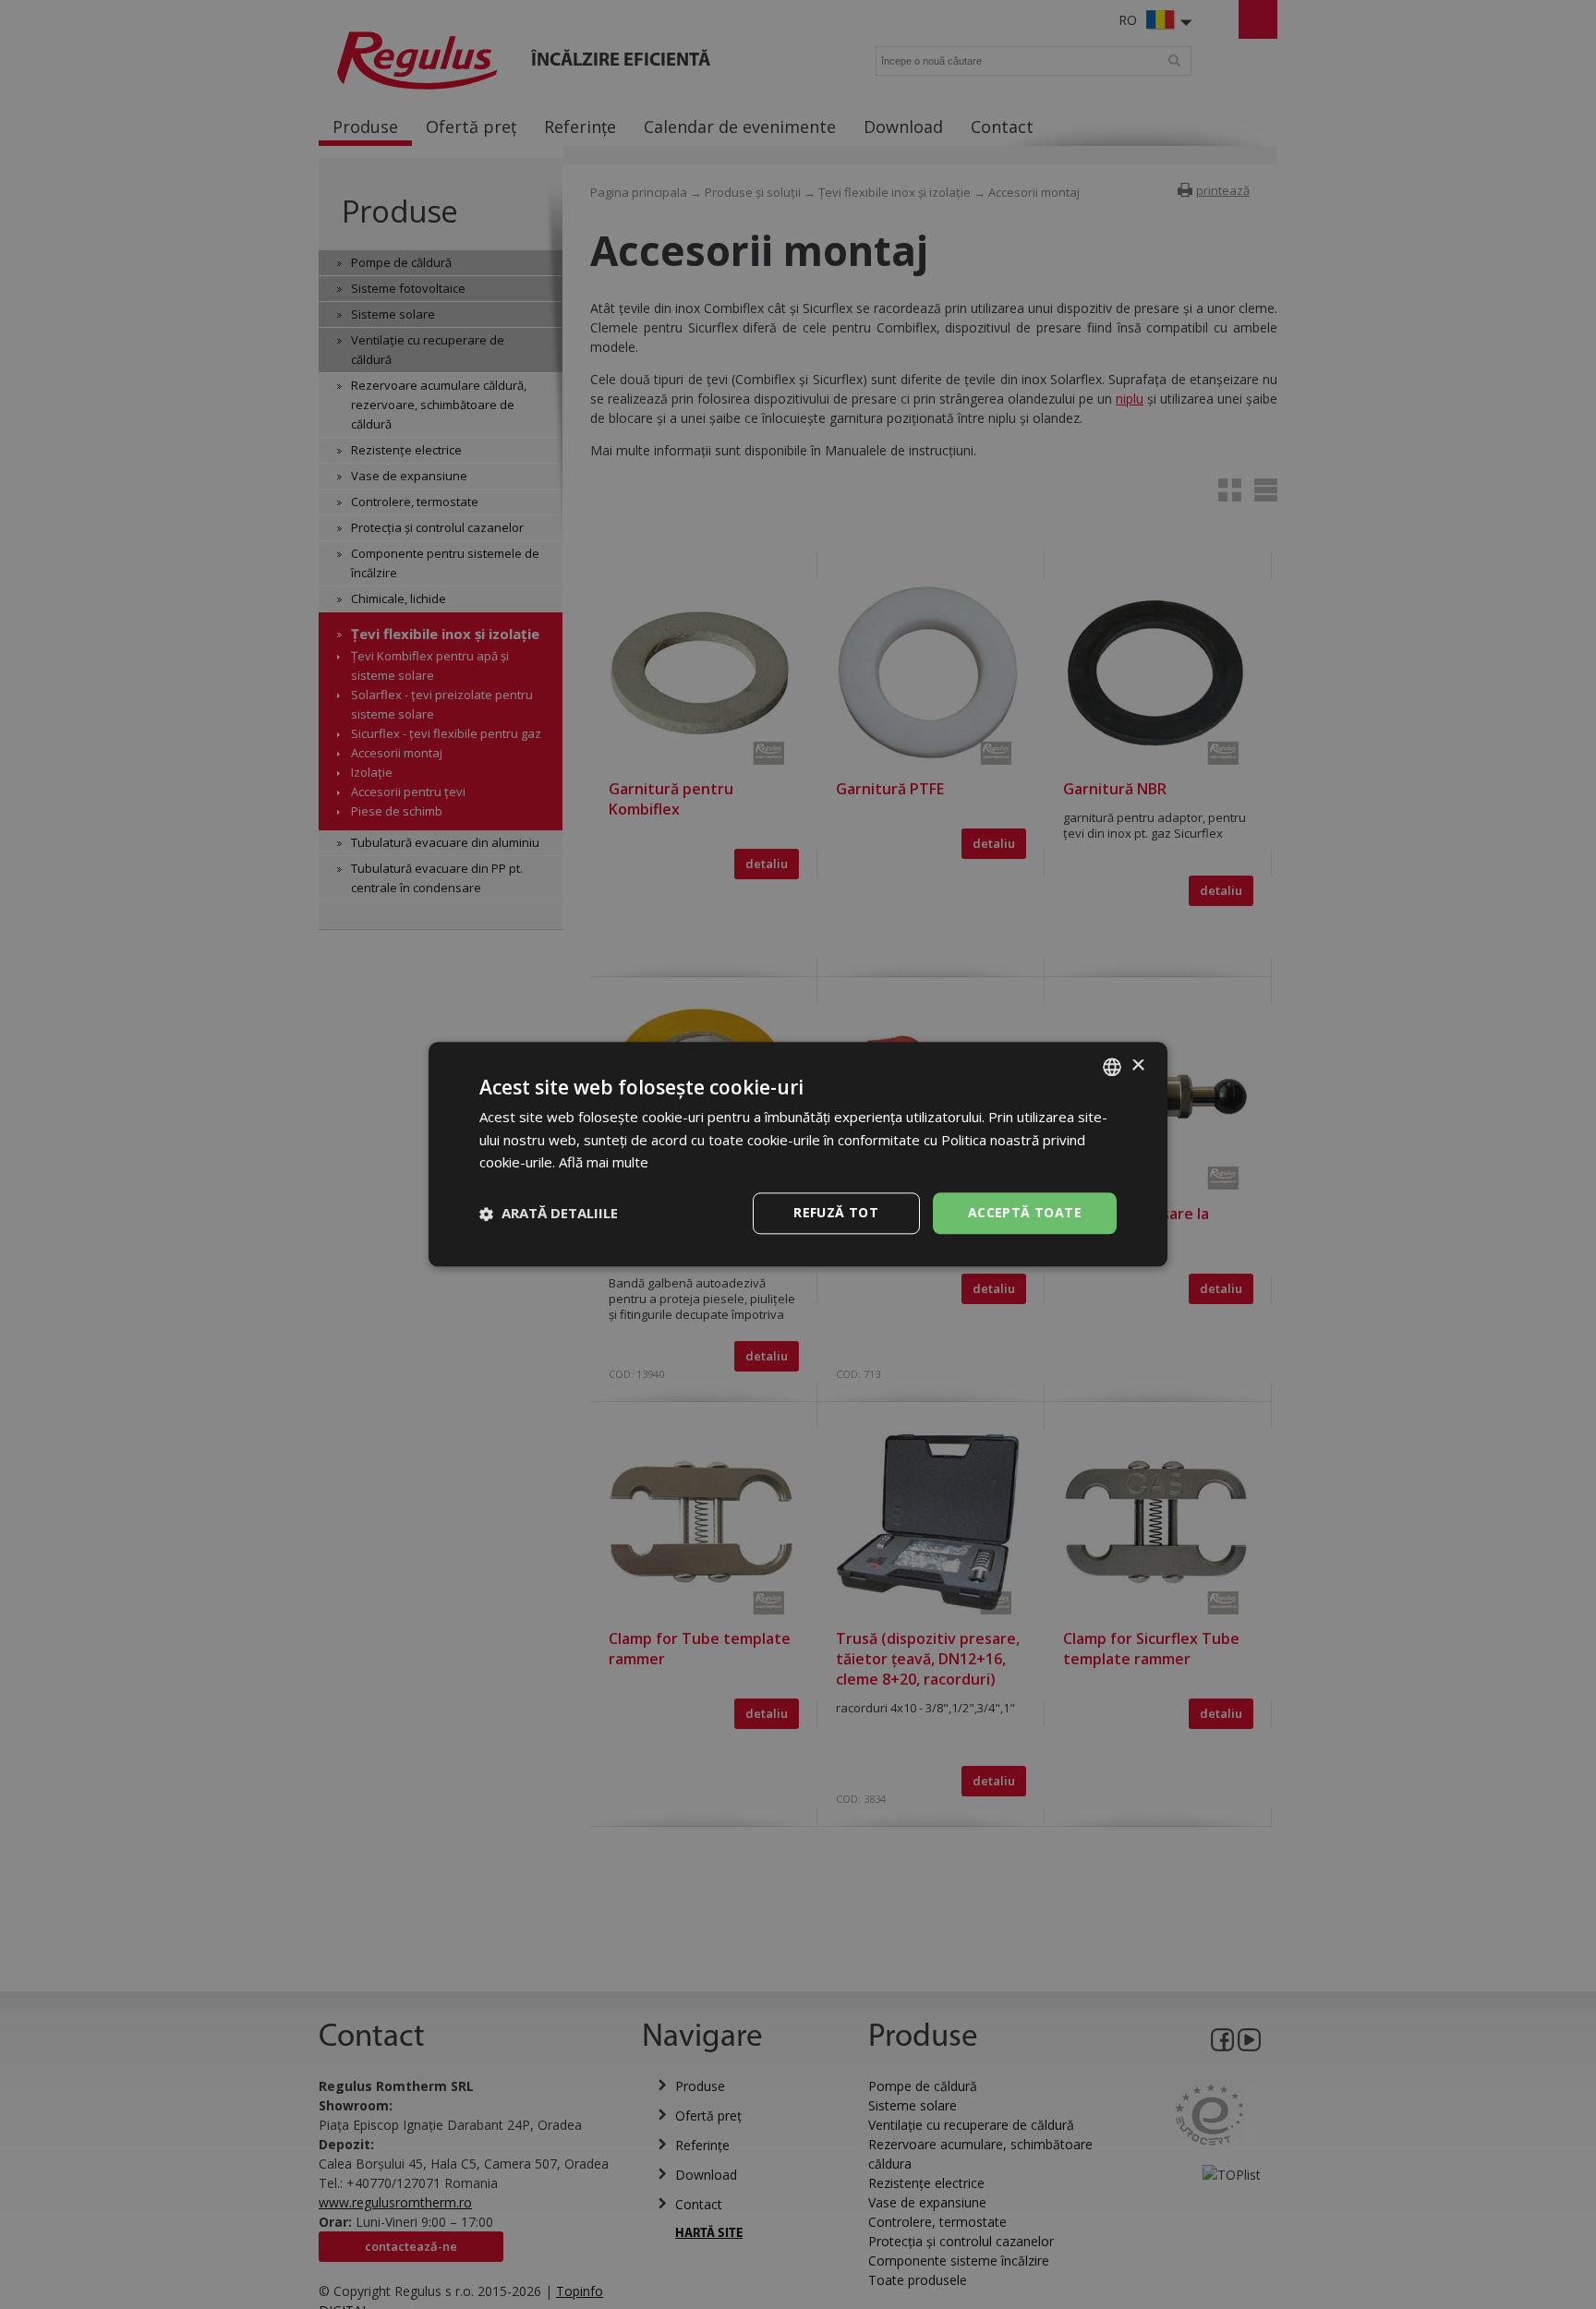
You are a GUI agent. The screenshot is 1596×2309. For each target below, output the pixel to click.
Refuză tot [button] (836, 1213)
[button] (549, 1214)
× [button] (1137, 1066)
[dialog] (798, 1154)
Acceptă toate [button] (1025, 1213)
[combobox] (1112, 1067)
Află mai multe (604, 1163)
